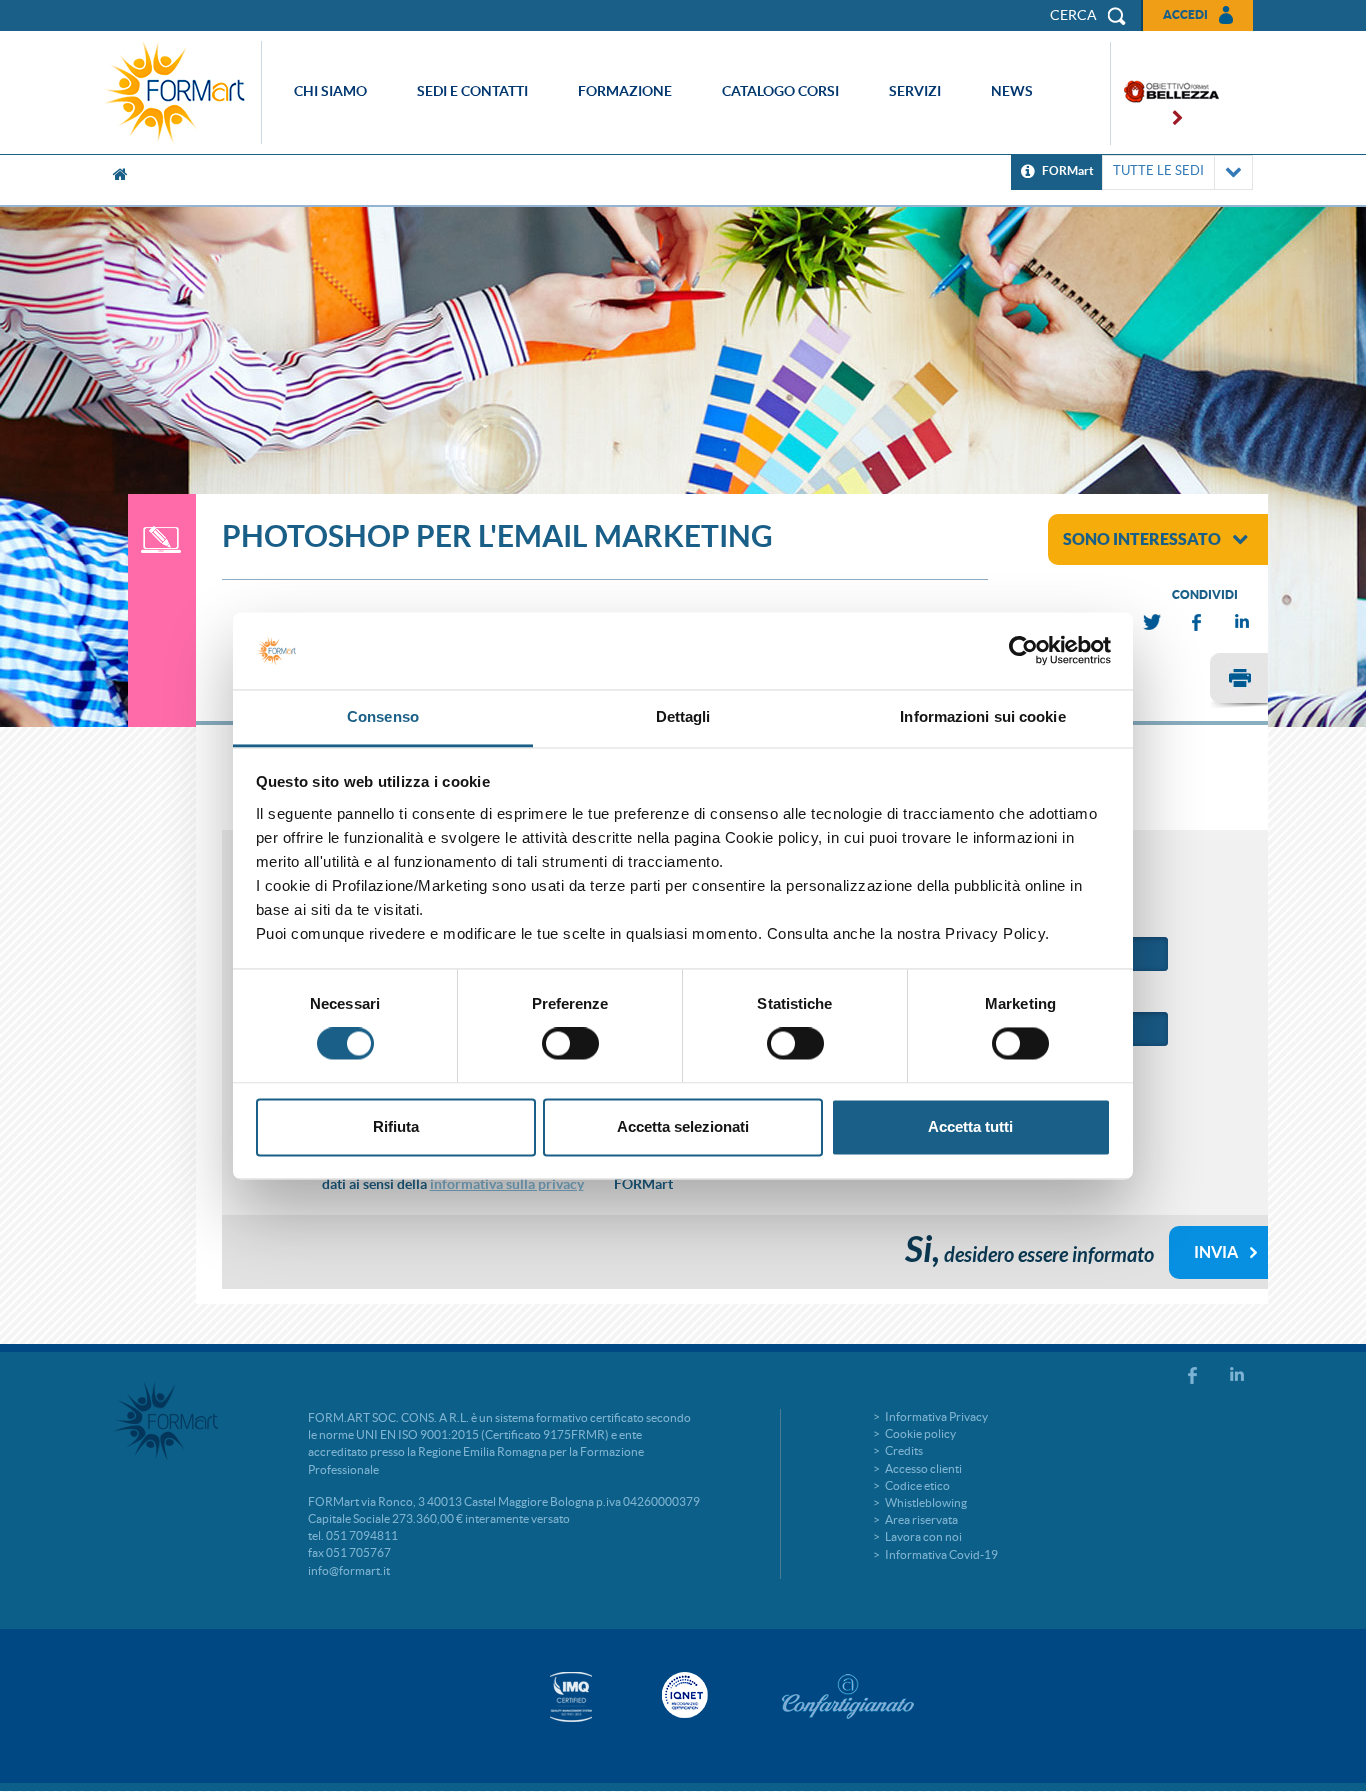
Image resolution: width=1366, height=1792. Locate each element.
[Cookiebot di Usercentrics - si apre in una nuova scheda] (1023, 651)
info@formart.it (349, 1570)
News (1012, 91)
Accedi (1185, 14)
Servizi (915, 91)
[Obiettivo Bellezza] (1165, 93)
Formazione (625, 91)
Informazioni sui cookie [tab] (982, 716)
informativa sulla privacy (507, 1184)
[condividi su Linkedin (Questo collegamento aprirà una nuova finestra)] (1243, 622)
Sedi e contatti (472, 91)
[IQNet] (683, 1695)
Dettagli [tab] (683, 716)
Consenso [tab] (383, 716)
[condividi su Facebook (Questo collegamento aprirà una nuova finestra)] (1198, 622)
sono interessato (1142, 539)
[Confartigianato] (848, 1696)
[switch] (570, 1044)
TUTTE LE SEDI (1158, 170)
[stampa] (1239, 681)
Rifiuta (396, 1126)
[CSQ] (571, 1696)
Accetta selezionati (683, 1126)
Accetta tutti (970, 1126)
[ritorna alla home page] (180, 92)
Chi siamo (330, 91)
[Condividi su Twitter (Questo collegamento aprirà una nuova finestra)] (1153, 622)
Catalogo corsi (780, 91)
